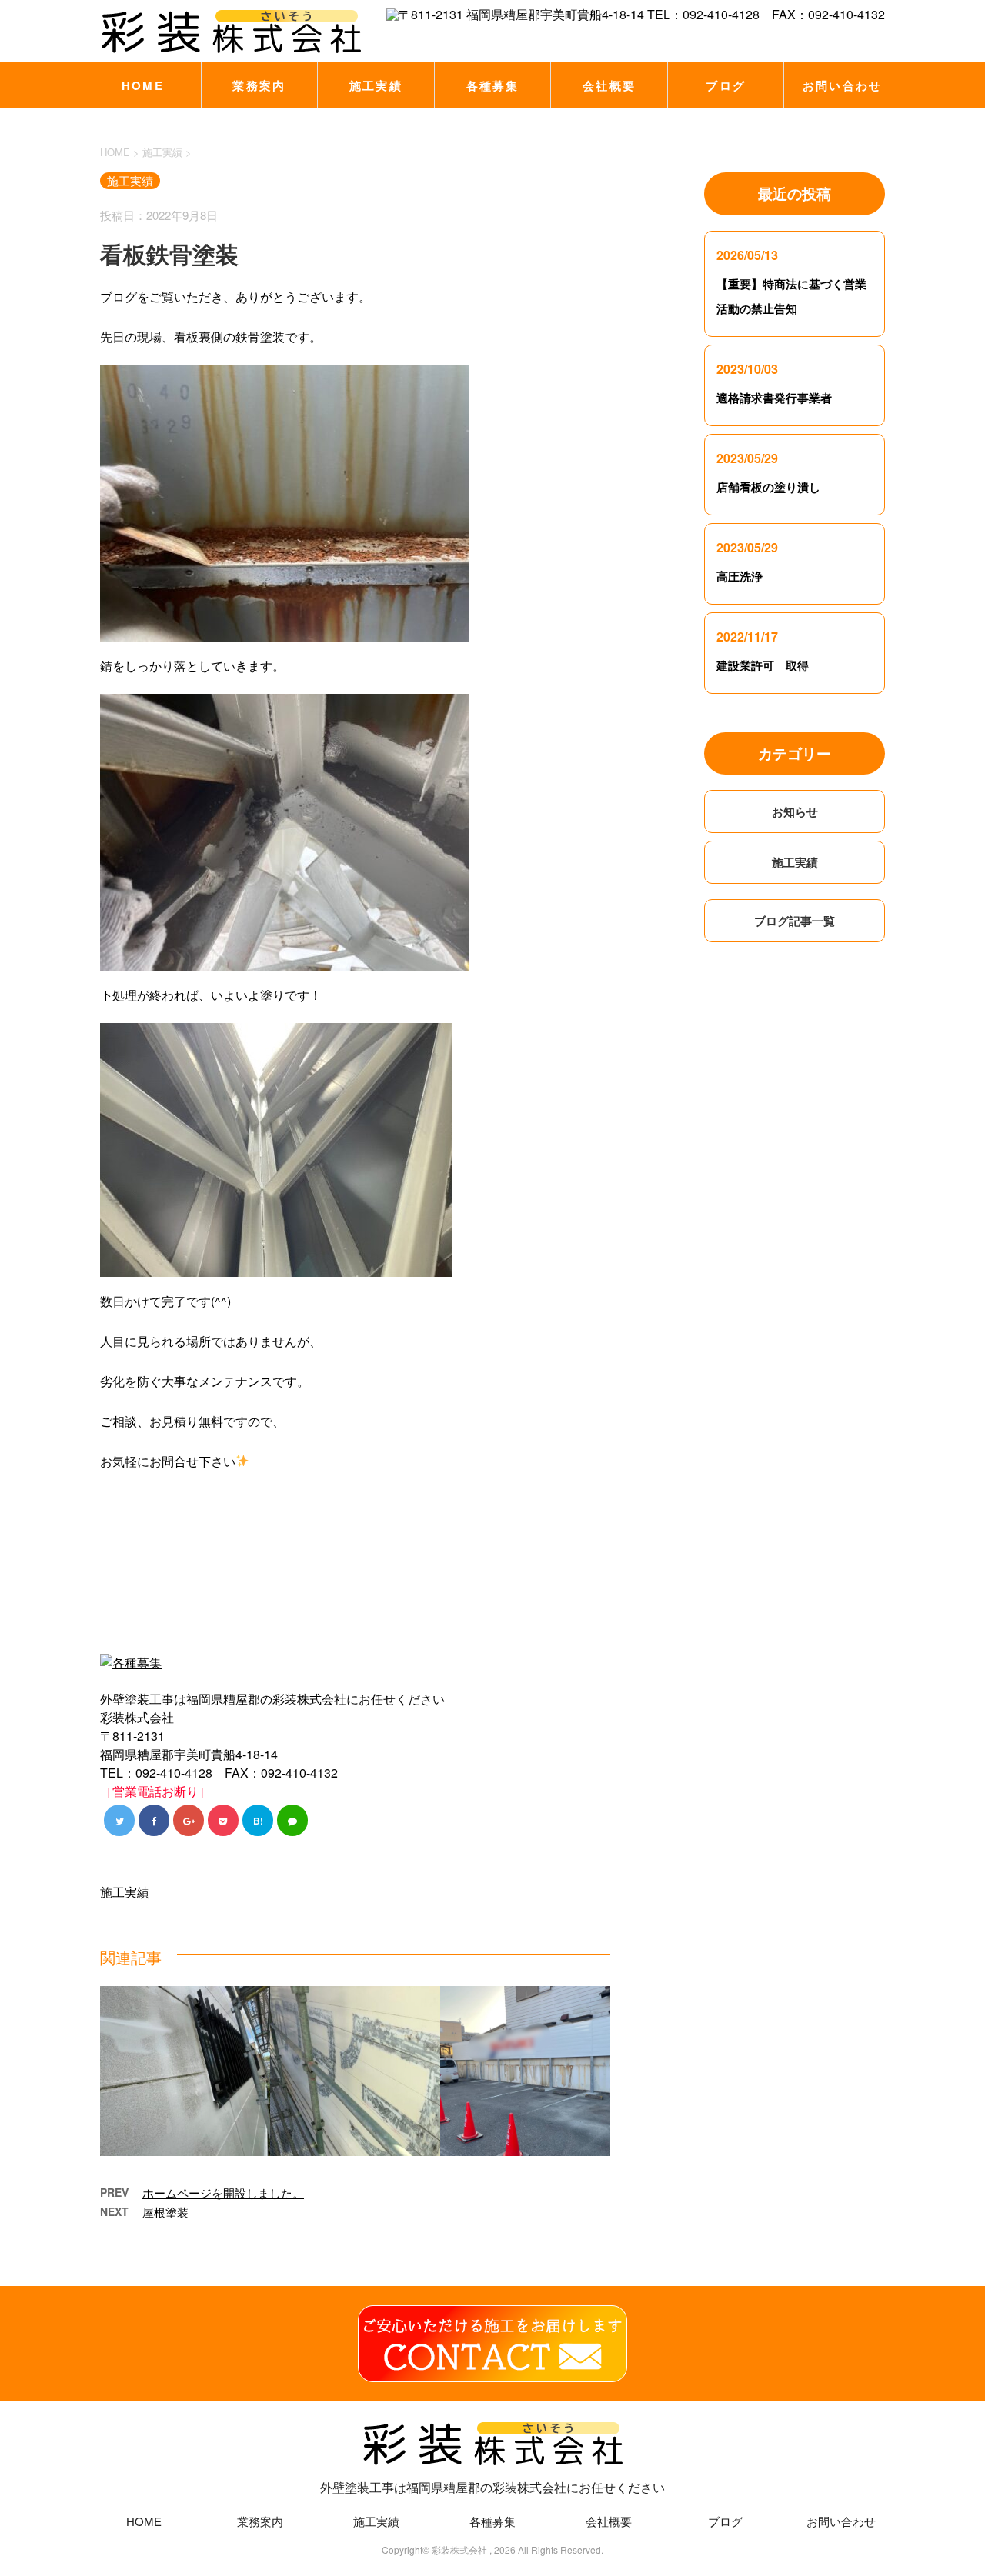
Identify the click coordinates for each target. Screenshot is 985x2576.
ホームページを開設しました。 (223, 2193)
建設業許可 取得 (763, 665)
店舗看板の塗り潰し (768, 487)
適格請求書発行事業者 (774, 398)
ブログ (726, 85)
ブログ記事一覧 (795, 921)
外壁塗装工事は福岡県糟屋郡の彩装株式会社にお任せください (492, 2487)
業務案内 (259, 85)
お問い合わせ (843, 85)
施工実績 (376, 85)
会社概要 (609, 85)
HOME (143, 85)
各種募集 (493, 85)
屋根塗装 (165, 2212)
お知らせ (795, 811)
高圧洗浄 (740, 576)
